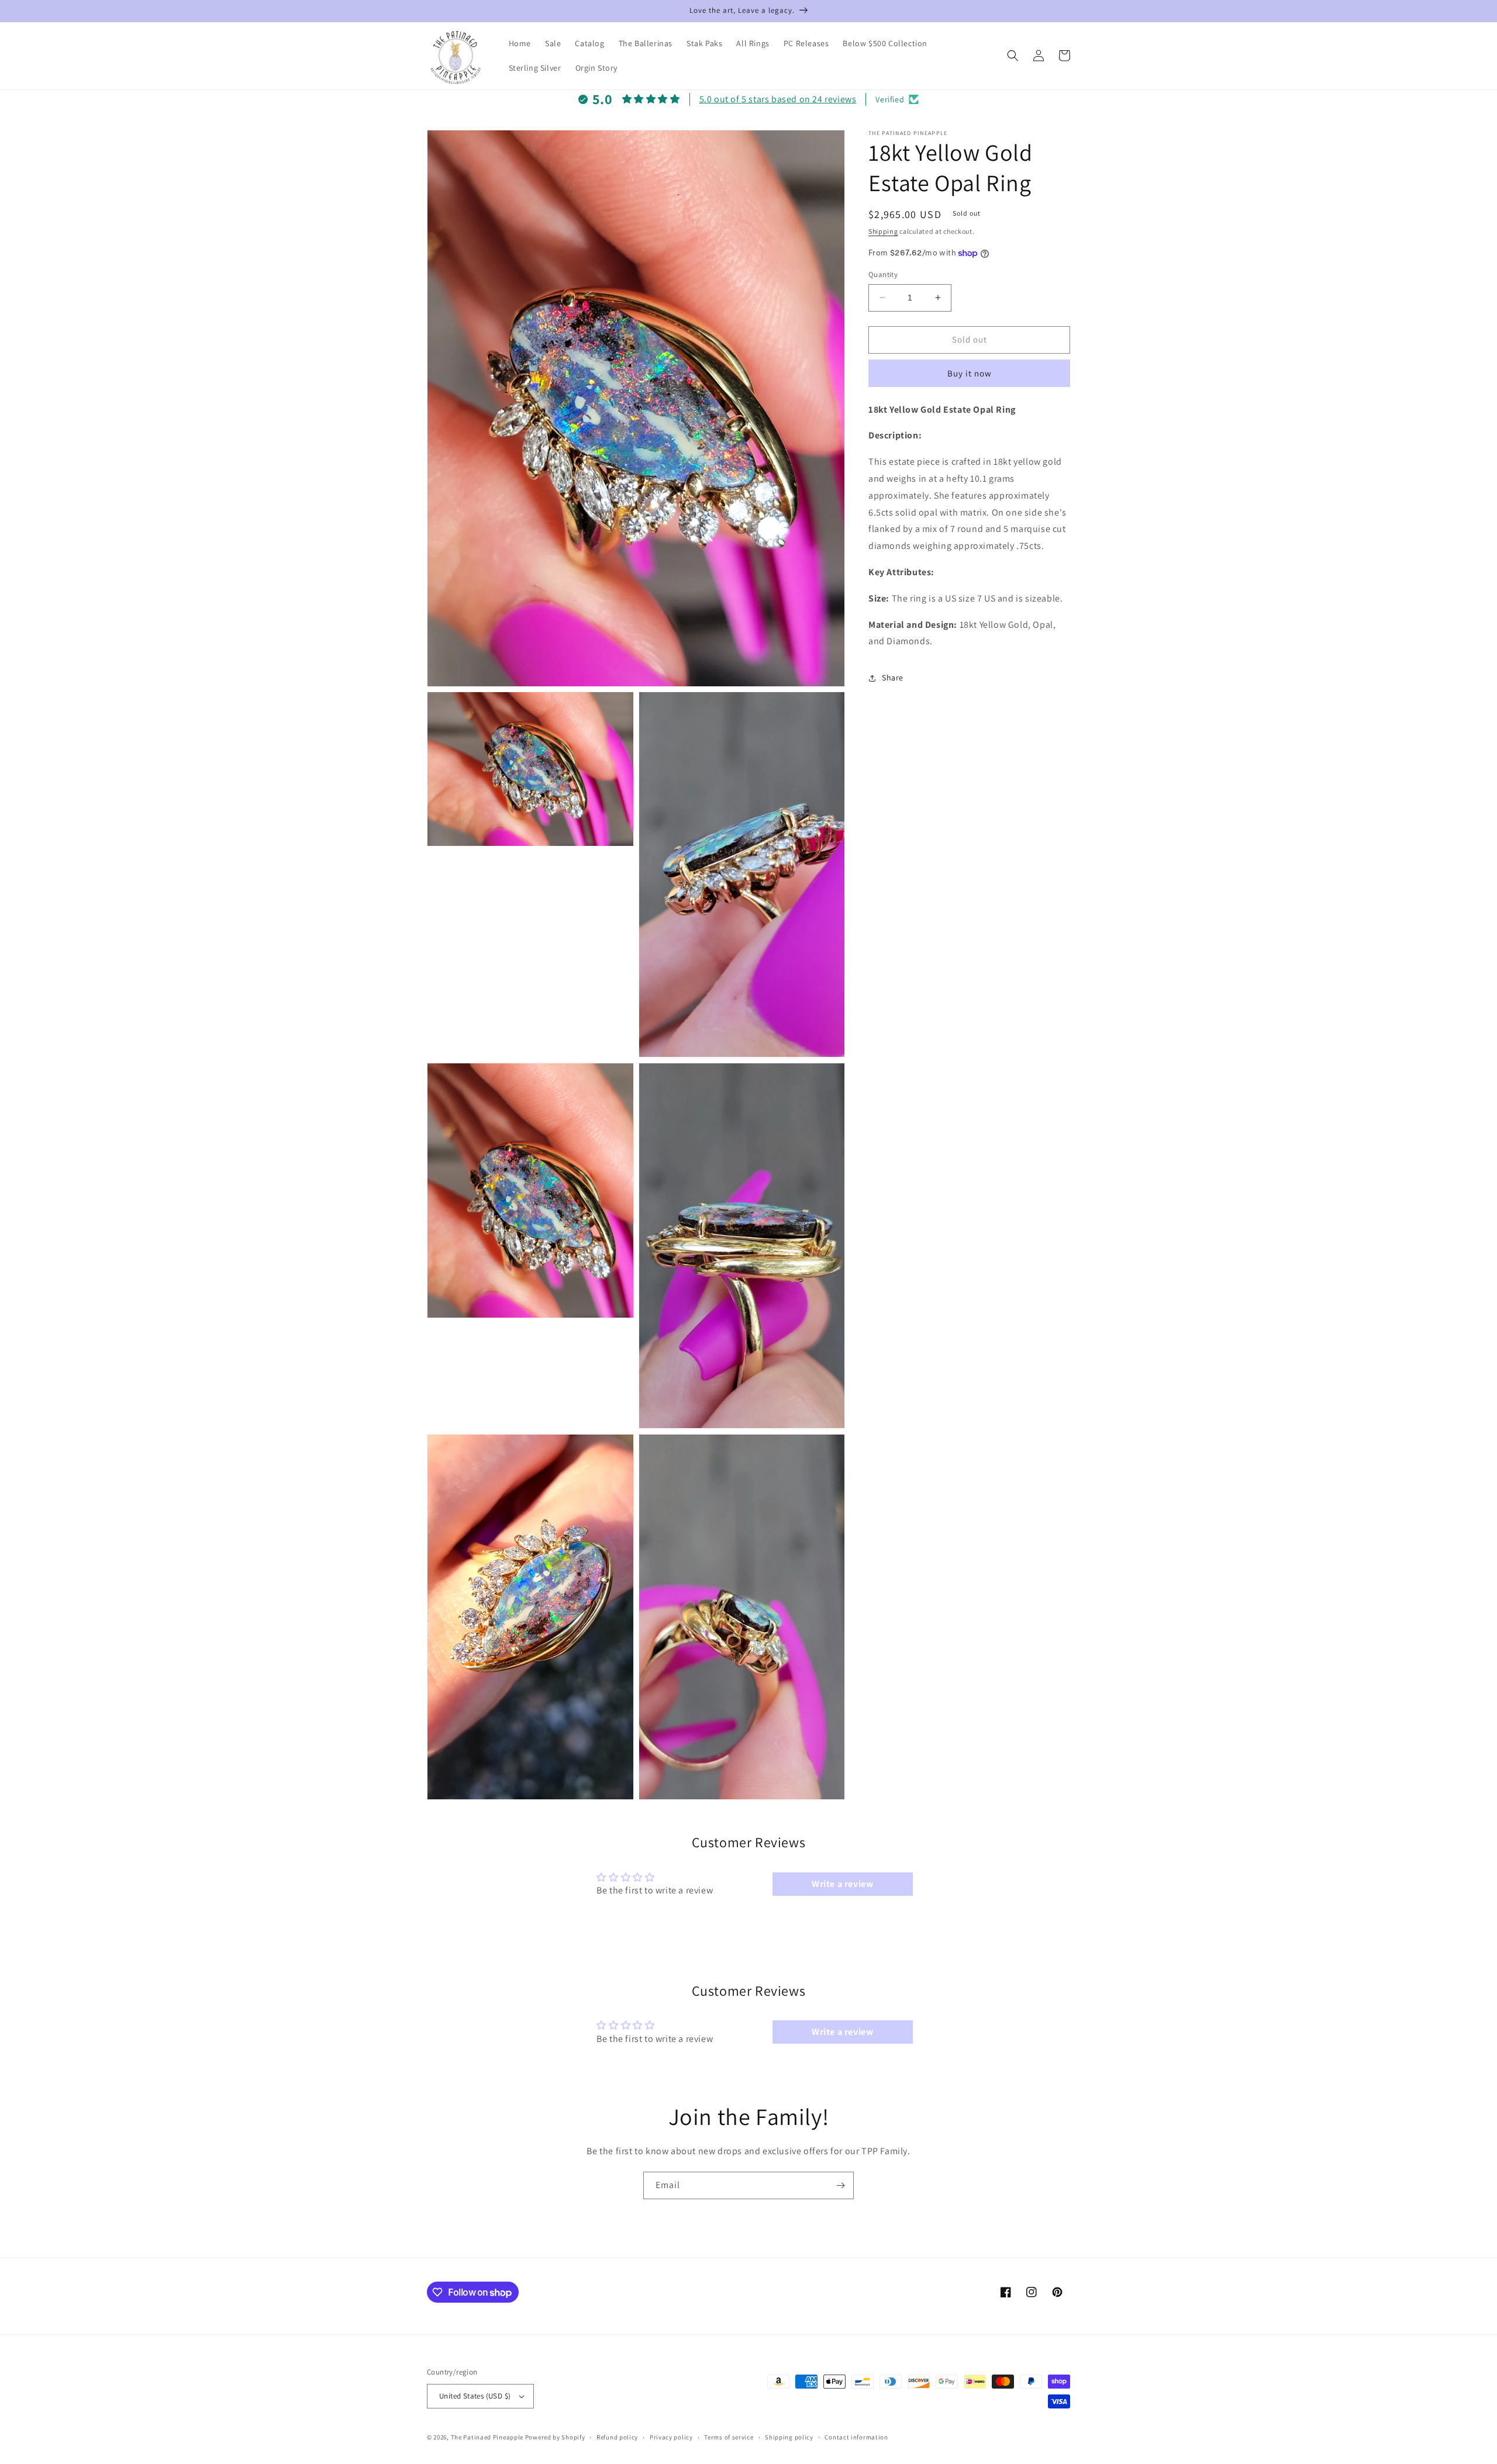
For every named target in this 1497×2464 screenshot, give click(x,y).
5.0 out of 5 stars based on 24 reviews (778, 99)
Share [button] (893, 678)
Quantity (883, 274)
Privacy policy (671, 2437)
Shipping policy (789, 2437)
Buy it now (970, 373)
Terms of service (729, 2437)
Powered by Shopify (555, 2437)
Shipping (883, 231)
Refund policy (617, 2437)
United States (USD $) (475, 2396)
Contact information (856, 2437)
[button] (1013, 56)
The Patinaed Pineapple (487, 2437)
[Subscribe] (840, 2185)
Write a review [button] (842, 1884)
